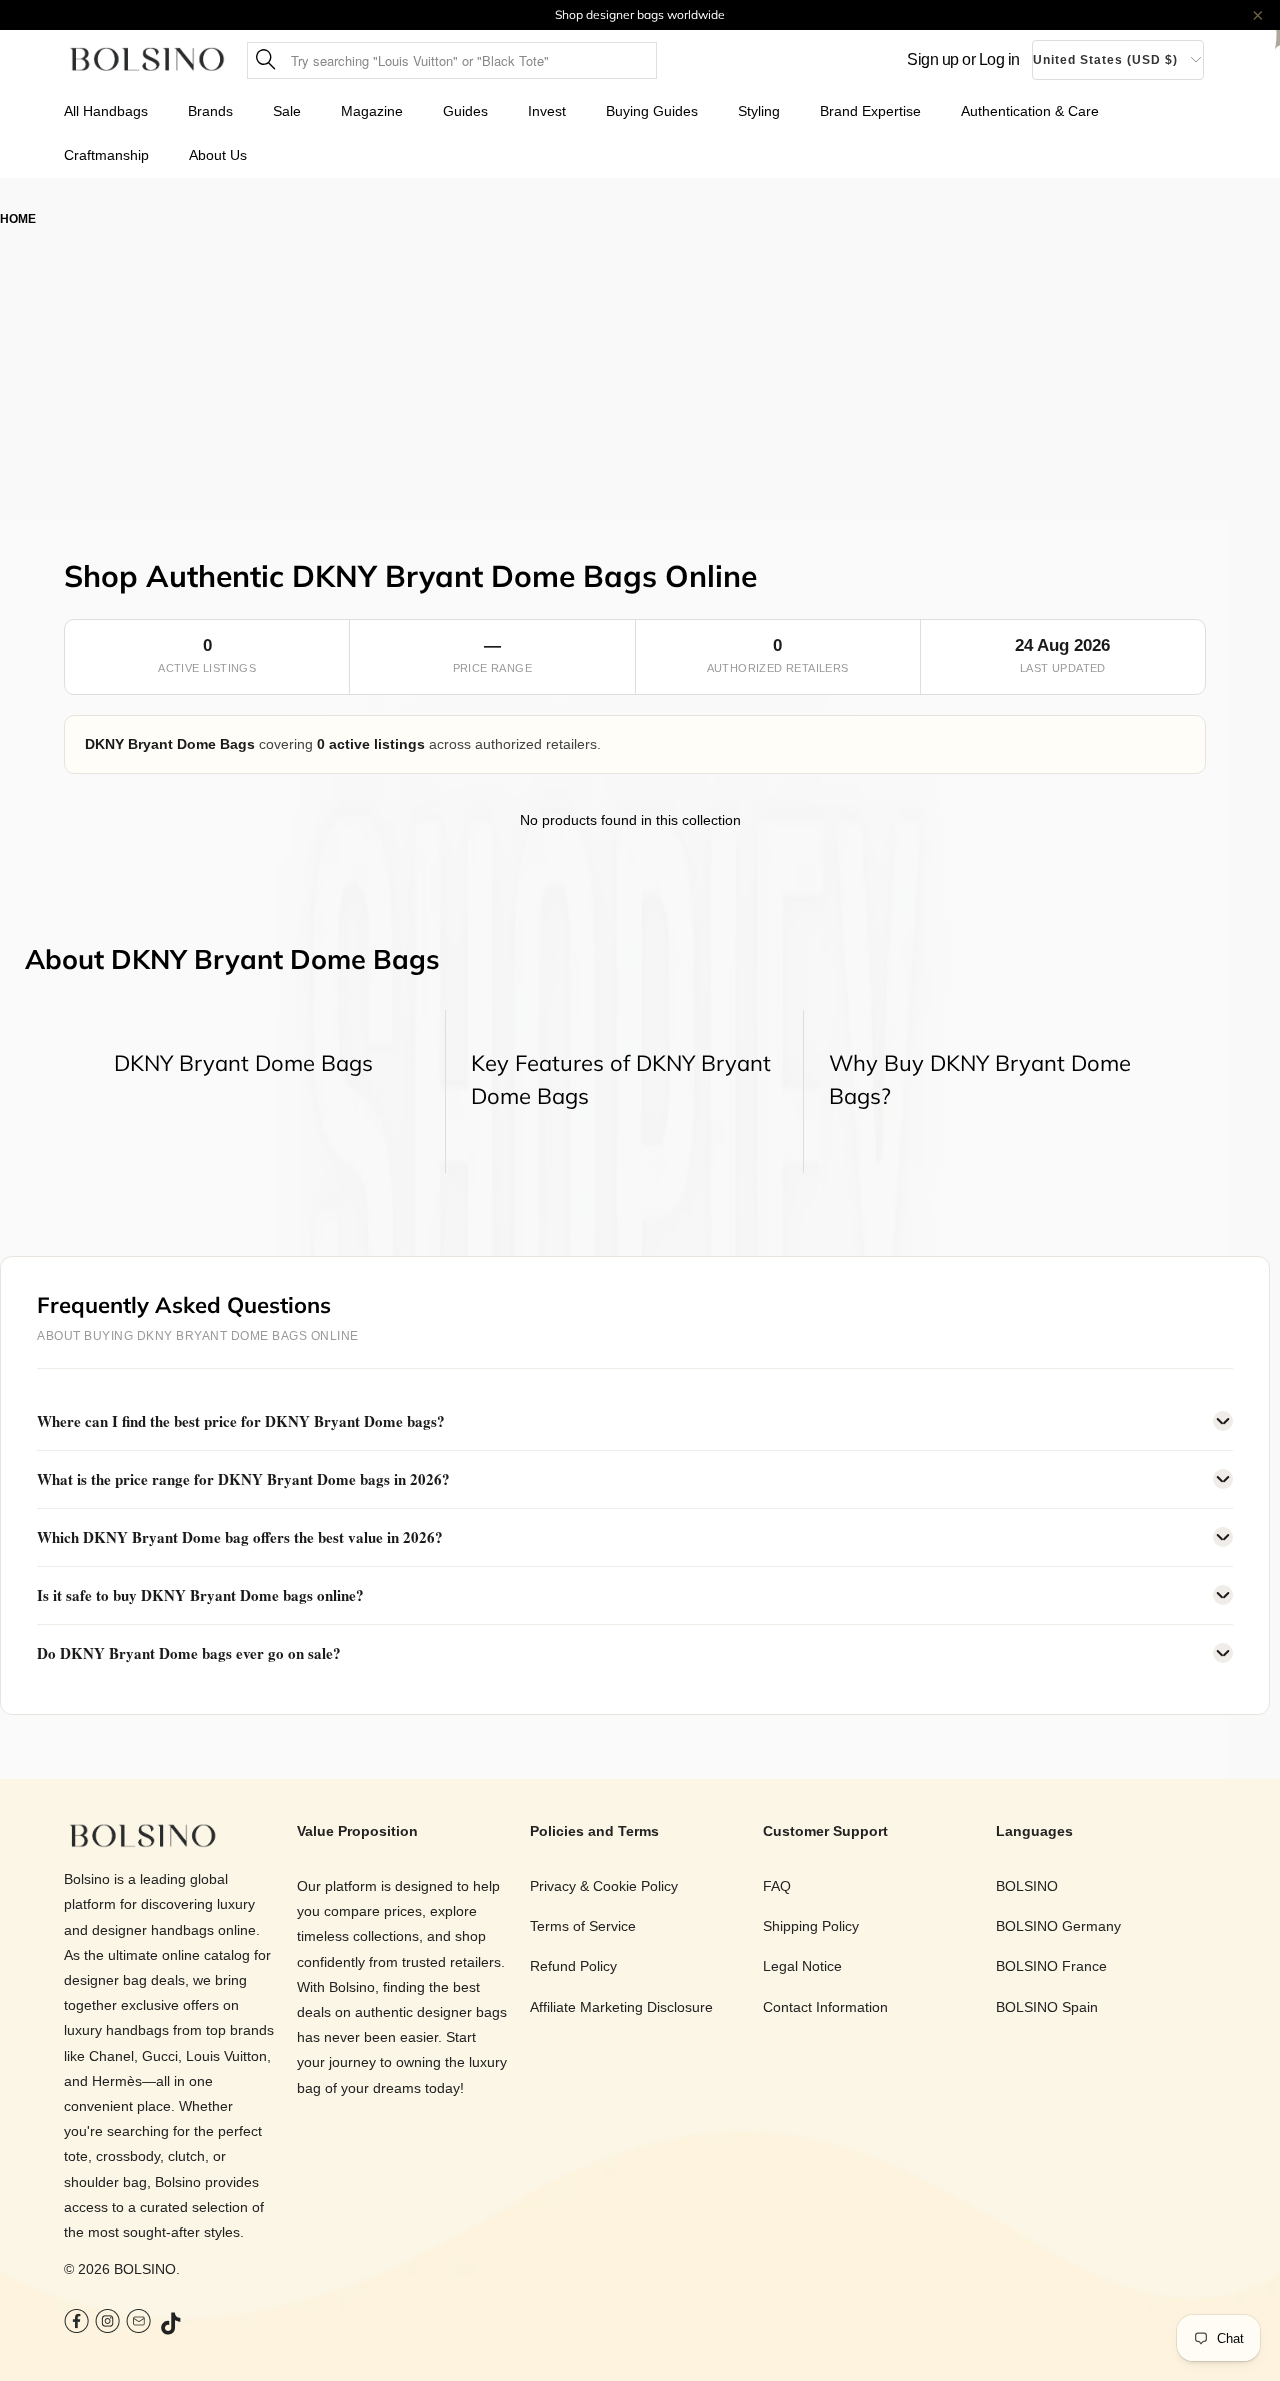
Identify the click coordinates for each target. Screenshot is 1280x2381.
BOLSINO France (1051, 1966)
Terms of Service (583, 1926)
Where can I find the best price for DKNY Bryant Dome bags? (241, 1421)
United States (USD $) (1105, 60)
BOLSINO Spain (1047, 2007)
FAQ (777, 1886)
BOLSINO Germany (1058, 1926)
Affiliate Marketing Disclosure (621, 2007)
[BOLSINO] (147, 60)
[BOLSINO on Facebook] (76, 2323)
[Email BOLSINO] (138, 2323)
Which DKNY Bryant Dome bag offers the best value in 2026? (240, 1537)
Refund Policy (573, 1966)
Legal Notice (802, 1966)
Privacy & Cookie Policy (604, 1886)
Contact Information (825, 2007)
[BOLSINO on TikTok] (172, 2325)
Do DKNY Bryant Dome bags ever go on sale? (189, 1653)
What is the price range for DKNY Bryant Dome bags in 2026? (243, 1479)
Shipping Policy (811, 1926)
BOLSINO (145, 2269)
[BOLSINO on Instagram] (107, 2323)
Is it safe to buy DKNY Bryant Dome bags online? (200, 1595)
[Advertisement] (640, 380)
